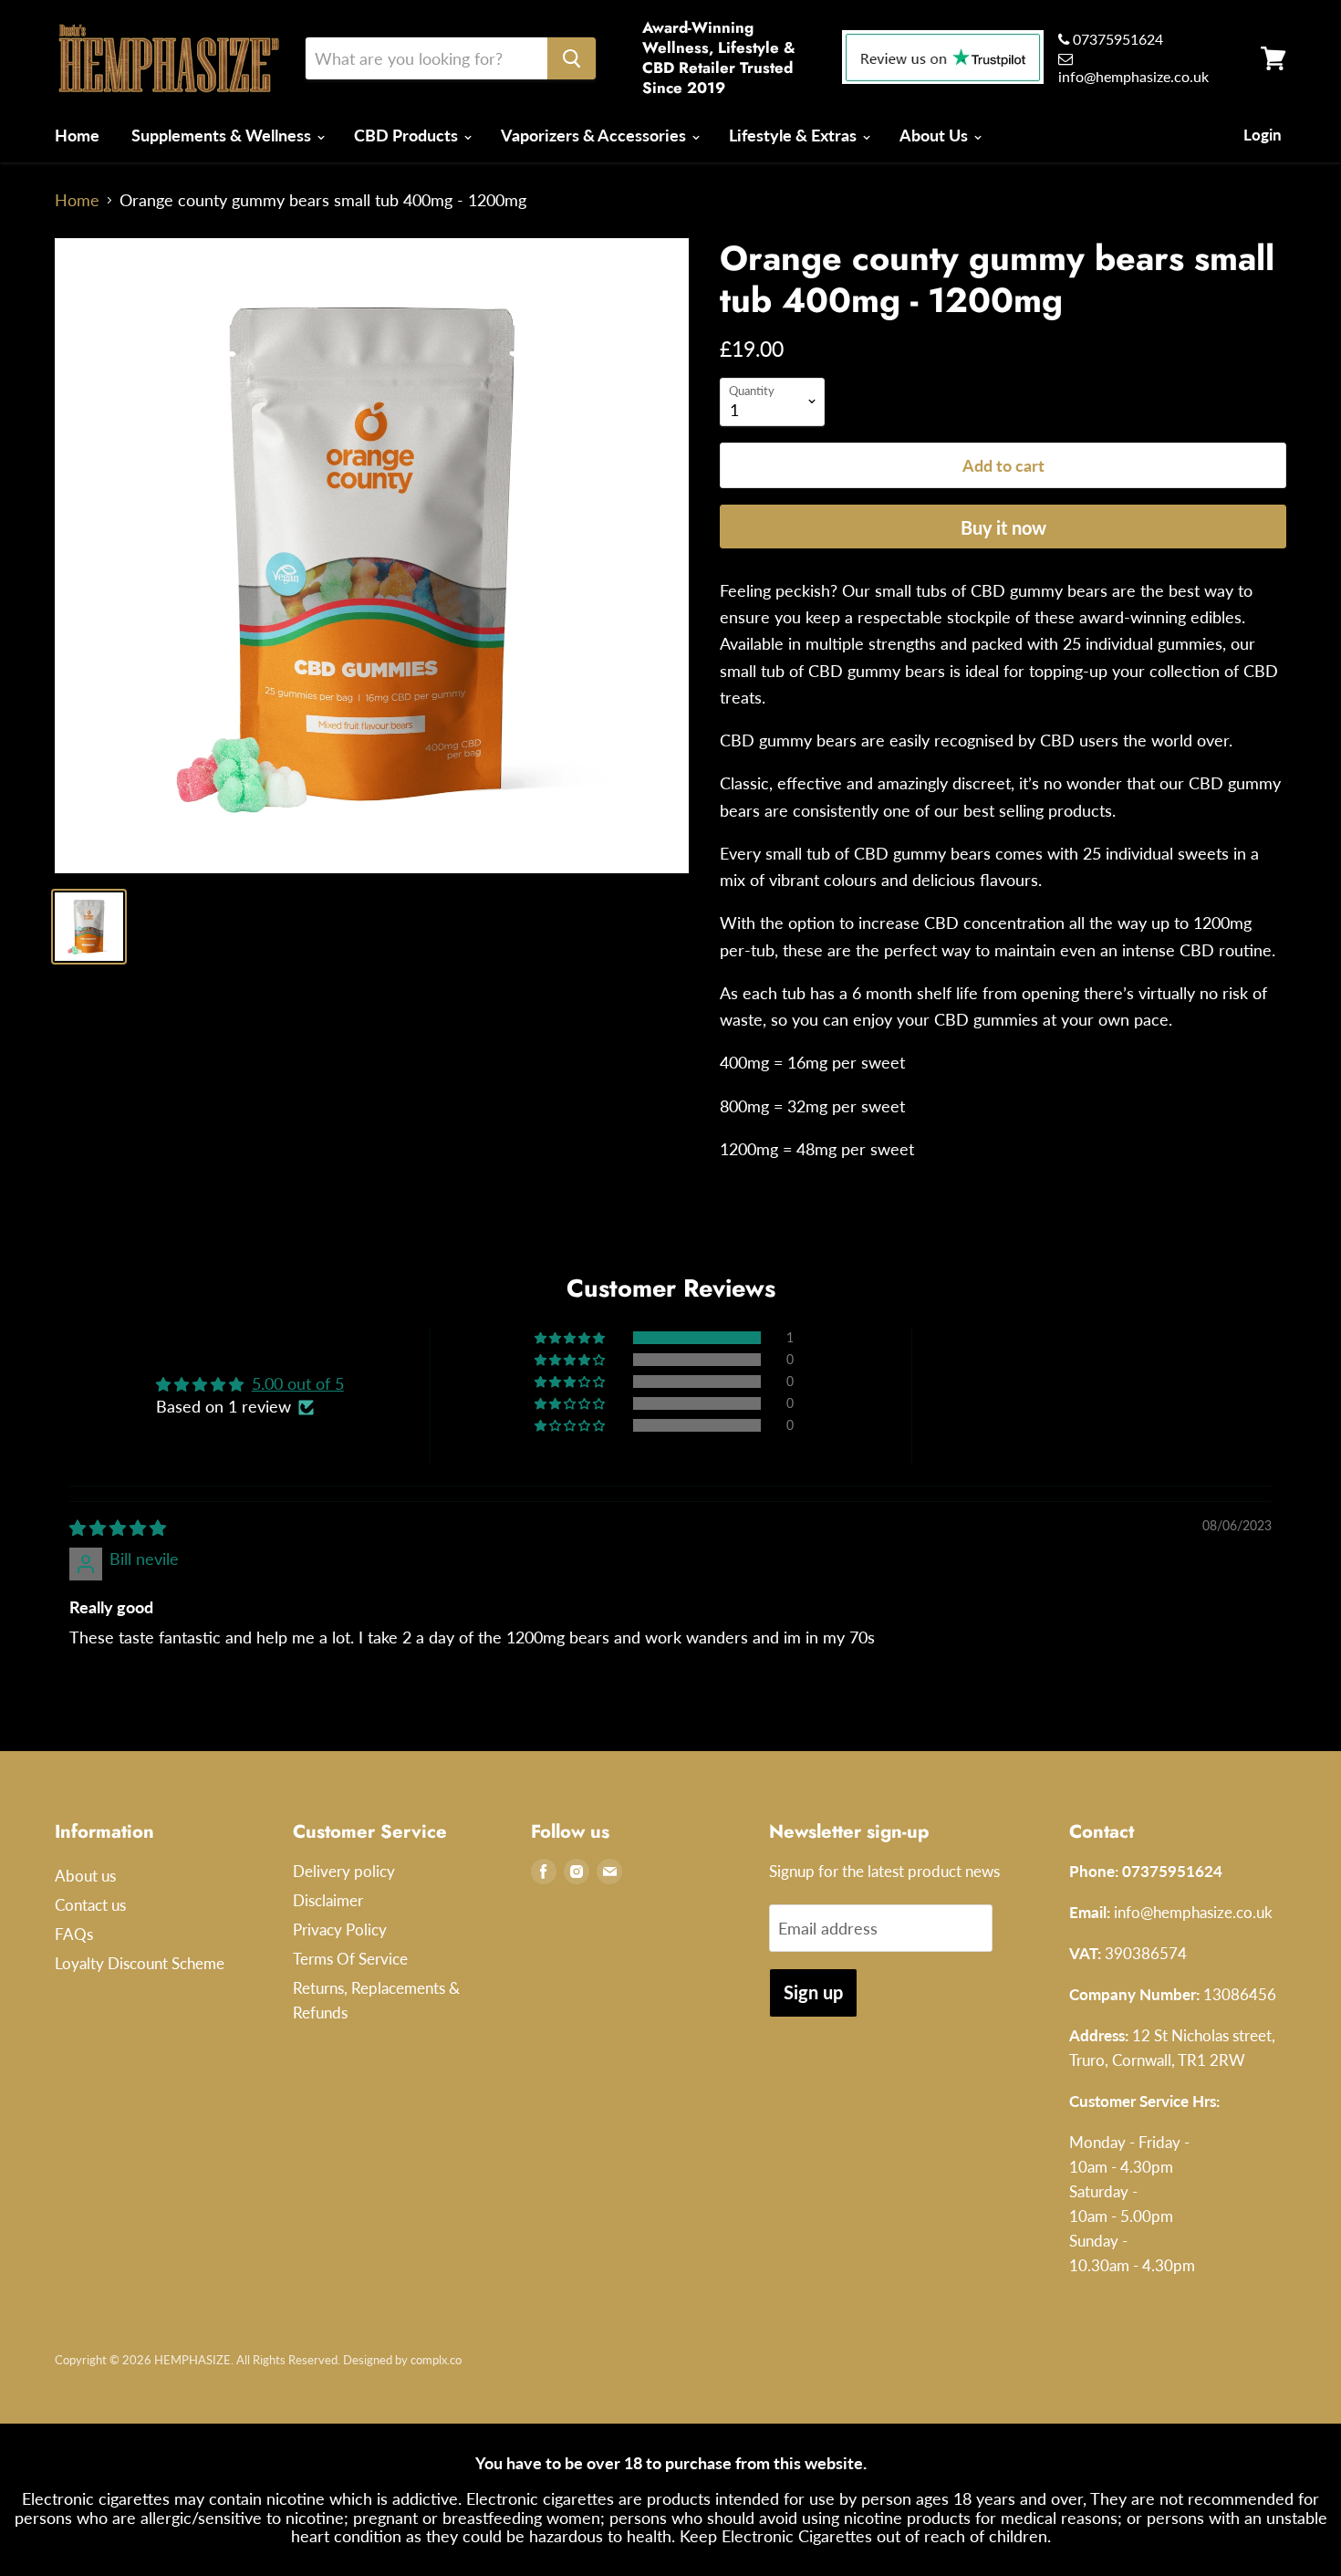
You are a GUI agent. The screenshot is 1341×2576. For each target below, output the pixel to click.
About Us (936, 135)
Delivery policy (344, 1871)
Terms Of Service (350, 1959)
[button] (571, 1338)
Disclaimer (328, 1900)
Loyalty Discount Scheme (140, 1963)
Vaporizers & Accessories (595, 135)
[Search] (572, 58)
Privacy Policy (340, 1929)
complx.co (436, 2360)
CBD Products (408, 135)
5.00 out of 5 (298, 1383)
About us (85, 1876)
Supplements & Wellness (223, 135)
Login (1263, 135)
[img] (118, 1528)
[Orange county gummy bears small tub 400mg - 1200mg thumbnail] (89, 927)
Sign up (813, 1992)
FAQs (74, 1934)
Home (77, 135)
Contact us (90, 1905)
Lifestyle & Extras (795, 135)
